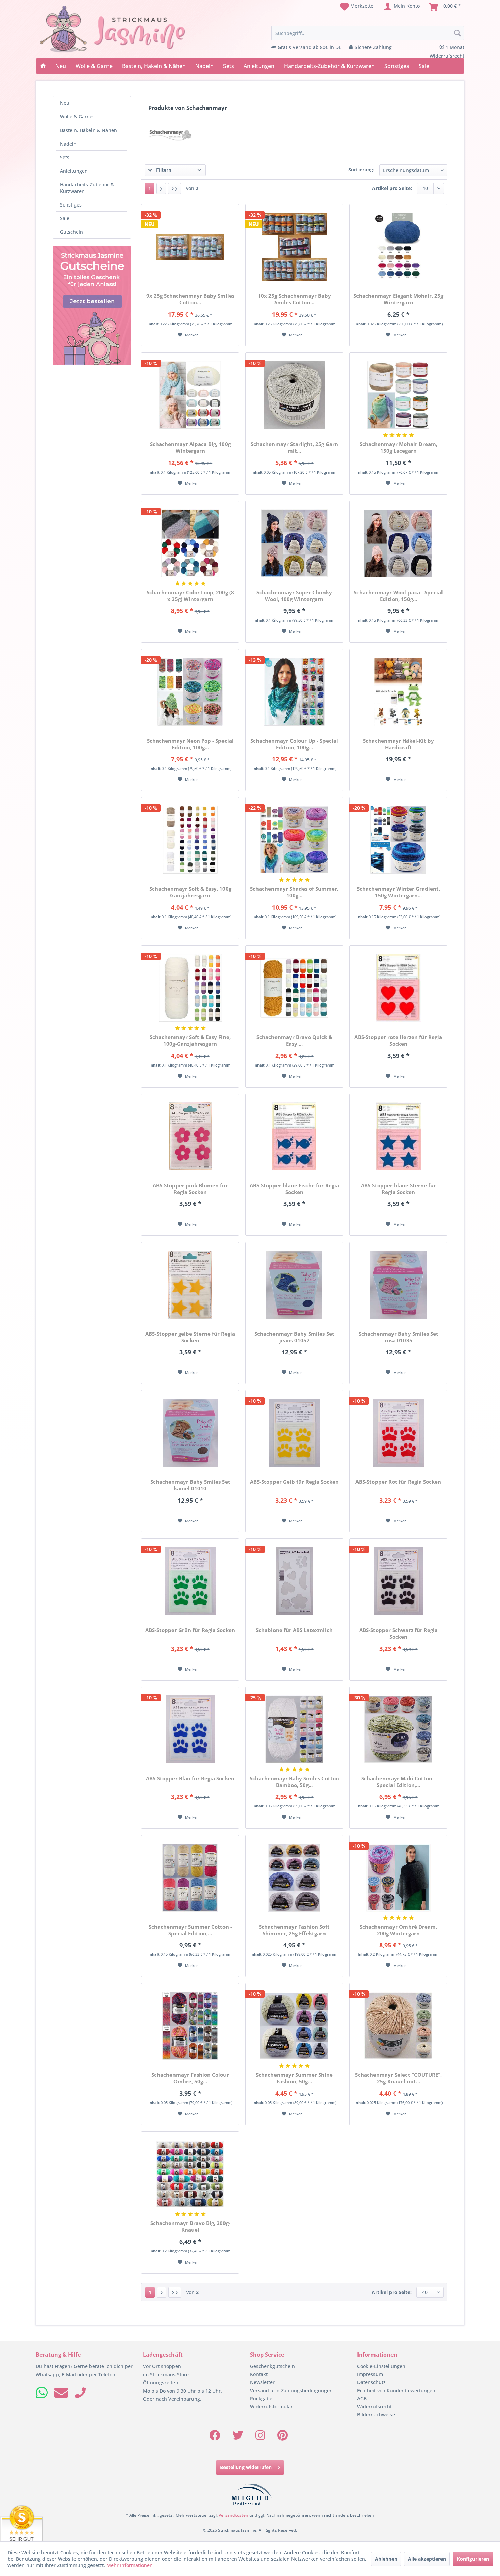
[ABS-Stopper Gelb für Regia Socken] (294, 1433)
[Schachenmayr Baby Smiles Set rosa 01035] (398, 1285)
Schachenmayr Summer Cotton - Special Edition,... (190, 1930)
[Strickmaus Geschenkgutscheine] (92, 305)
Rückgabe (261, 2399)
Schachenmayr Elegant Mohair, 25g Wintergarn (398, 299)
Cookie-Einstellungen (381, 2366)
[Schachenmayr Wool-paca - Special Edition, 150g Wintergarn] (398, 543)
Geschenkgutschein (272, 2366)
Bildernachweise (376, 2415)
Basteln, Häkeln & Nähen (88, 130)
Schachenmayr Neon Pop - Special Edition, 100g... (190, 744)
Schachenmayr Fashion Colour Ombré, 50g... (190, 2078)
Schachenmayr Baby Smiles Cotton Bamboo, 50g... (294, 1782)
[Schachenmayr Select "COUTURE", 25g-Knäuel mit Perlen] (398, 2026)
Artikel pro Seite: (392, 188)
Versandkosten (234, 2515)
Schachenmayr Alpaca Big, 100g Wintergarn (190, 447)
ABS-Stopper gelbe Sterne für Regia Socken (190, 1337)
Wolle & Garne (76, 117)
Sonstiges (71, 205)
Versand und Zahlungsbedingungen (291, 2390)
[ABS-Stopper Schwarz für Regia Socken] (398, 1581)
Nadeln (68, 144)
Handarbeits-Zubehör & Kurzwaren (87, 188)
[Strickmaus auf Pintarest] (282, 2437)
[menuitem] (357, 7)
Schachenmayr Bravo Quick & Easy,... (294, 1040)
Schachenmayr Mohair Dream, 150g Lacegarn (398, 447)
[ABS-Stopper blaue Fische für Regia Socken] (294, 1136)
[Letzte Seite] (174, 188)
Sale (65, 218)
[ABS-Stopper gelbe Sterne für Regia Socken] (190, 1285)
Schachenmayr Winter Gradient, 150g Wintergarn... (398, 892)
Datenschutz (371, 2382)
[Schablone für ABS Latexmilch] (294, 1581)
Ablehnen (386, 2559)
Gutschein (71, 232)
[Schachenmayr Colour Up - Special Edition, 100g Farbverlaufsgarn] (294, 692)
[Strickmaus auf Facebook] (215, 2437)
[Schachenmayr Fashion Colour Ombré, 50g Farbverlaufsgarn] (190, 2026)
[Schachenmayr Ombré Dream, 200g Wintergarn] (398, 1878)
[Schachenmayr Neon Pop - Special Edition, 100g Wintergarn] (190, 692)
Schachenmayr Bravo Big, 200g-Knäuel (190, 2226)
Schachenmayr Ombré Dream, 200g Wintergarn (398, 1930)
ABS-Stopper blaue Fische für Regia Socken (294, 1189)
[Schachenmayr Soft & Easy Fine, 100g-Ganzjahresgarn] (190, 988)
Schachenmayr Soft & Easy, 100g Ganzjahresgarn (190, 892)
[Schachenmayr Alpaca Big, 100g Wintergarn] (190, 395)
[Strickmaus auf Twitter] (238, 2437)
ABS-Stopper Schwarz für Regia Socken (398, 1633)
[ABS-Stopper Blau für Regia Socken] (190, 1729)
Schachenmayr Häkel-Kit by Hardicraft (398, 744)
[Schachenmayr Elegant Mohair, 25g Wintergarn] (398, 247)
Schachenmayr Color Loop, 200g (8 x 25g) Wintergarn (190, 596)
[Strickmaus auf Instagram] (260, 2437)
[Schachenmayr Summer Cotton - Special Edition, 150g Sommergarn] (190, 1878)
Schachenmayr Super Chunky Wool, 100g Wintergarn (294, 596)
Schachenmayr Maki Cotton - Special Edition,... (398, 1782)
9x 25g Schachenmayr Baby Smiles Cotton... (190, 299)
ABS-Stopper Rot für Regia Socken (398, 1482)
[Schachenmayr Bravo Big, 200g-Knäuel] (190, 2174)
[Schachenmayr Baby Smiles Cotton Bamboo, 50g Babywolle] (294, 1729)
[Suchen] (457, 33)
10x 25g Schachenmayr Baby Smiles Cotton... (294, 299)
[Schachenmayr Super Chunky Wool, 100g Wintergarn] (294, 543)
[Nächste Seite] (161, 188)
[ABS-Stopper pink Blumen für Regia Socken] (190, 1136)
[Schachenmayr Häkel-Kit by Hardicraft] (398, 692)
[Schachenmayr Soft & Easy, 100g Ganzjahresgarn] (190, 840)
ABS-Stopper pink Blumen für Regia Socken (190, 1189)
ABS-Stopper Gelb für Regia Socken (294, 1482)
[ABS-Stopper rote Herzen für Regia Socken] (398, 988)
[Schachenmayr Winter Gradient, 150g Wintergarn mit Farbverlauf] (398, 840)
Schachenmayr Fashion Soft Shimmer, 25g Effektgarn (294, 1930)
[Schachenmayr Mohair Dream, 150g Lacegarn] (398, 395)
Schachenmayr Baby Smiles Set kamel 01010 (190, 1485)
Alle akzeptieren (427, 2559)
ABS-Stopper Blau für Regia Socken (190, 1778)
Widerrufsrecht (374, 2406)
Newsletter (262, 2382)
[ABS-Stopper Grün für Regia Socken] (190, 1581)
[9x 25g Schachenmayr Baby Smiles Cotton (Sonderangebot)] (190, 247)
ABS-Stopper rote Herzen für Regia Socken (398, 1040)
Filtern (163, 170)
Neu (65, 103)
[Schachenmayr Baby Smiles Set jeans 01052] (294, 1285)
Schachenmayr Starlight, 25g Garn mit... (294, 447)
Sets (65, 157)
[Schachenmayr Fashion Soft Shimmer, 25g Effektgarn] (294, 1878)
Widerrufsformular (271, 2406)
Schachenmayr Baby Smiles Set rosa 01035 (398, 1337)
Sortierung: (361, 170)
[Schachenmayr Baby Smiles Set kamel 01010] (190, 1433)
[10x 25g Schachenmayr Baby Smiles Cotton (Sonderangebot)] (294, 247)
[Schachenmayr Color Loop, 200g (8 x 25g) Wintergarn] (190, 543)
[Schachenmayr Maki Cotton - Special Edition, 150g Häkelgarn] (398, 1729)
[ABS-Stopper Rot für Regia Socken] (398, 1433)
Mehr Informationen (130, 2565)
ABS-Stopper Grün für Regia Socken (190, 1630)
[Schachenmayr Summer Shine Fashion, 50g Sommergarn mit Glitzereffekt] (294, 2026)
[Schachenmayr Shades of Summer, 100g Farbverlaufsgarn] (294, 840)
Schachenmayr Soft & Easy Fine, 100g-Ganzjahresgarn (190, 1040)
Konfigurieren (473, 2559)
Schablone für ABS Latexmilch (294, 1630)
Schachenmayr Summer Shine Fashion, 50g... (294, 2078)
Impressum (370, 2374)
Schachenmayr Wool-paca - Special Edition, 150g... (398, 596)
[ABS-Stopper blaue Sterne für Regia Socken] (398, 1136)
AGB (362, 2399)
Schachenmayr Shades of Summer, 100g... (294, 892)
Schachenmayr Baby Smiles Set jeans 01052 (294, 1337)
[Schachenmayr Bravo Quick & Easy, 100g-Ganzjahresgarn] (294, 988)
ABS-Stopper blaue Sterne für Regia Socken (398, 1189)
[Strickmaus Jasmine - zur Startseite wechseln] (113, 29)
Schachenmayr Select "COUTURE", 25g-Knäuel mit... (398, 2078)
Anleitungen (74, 171)
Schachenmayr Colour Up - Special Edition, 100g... (294, 744)
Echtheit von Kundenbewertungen (396, 2390)
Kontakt (259, 2374)
